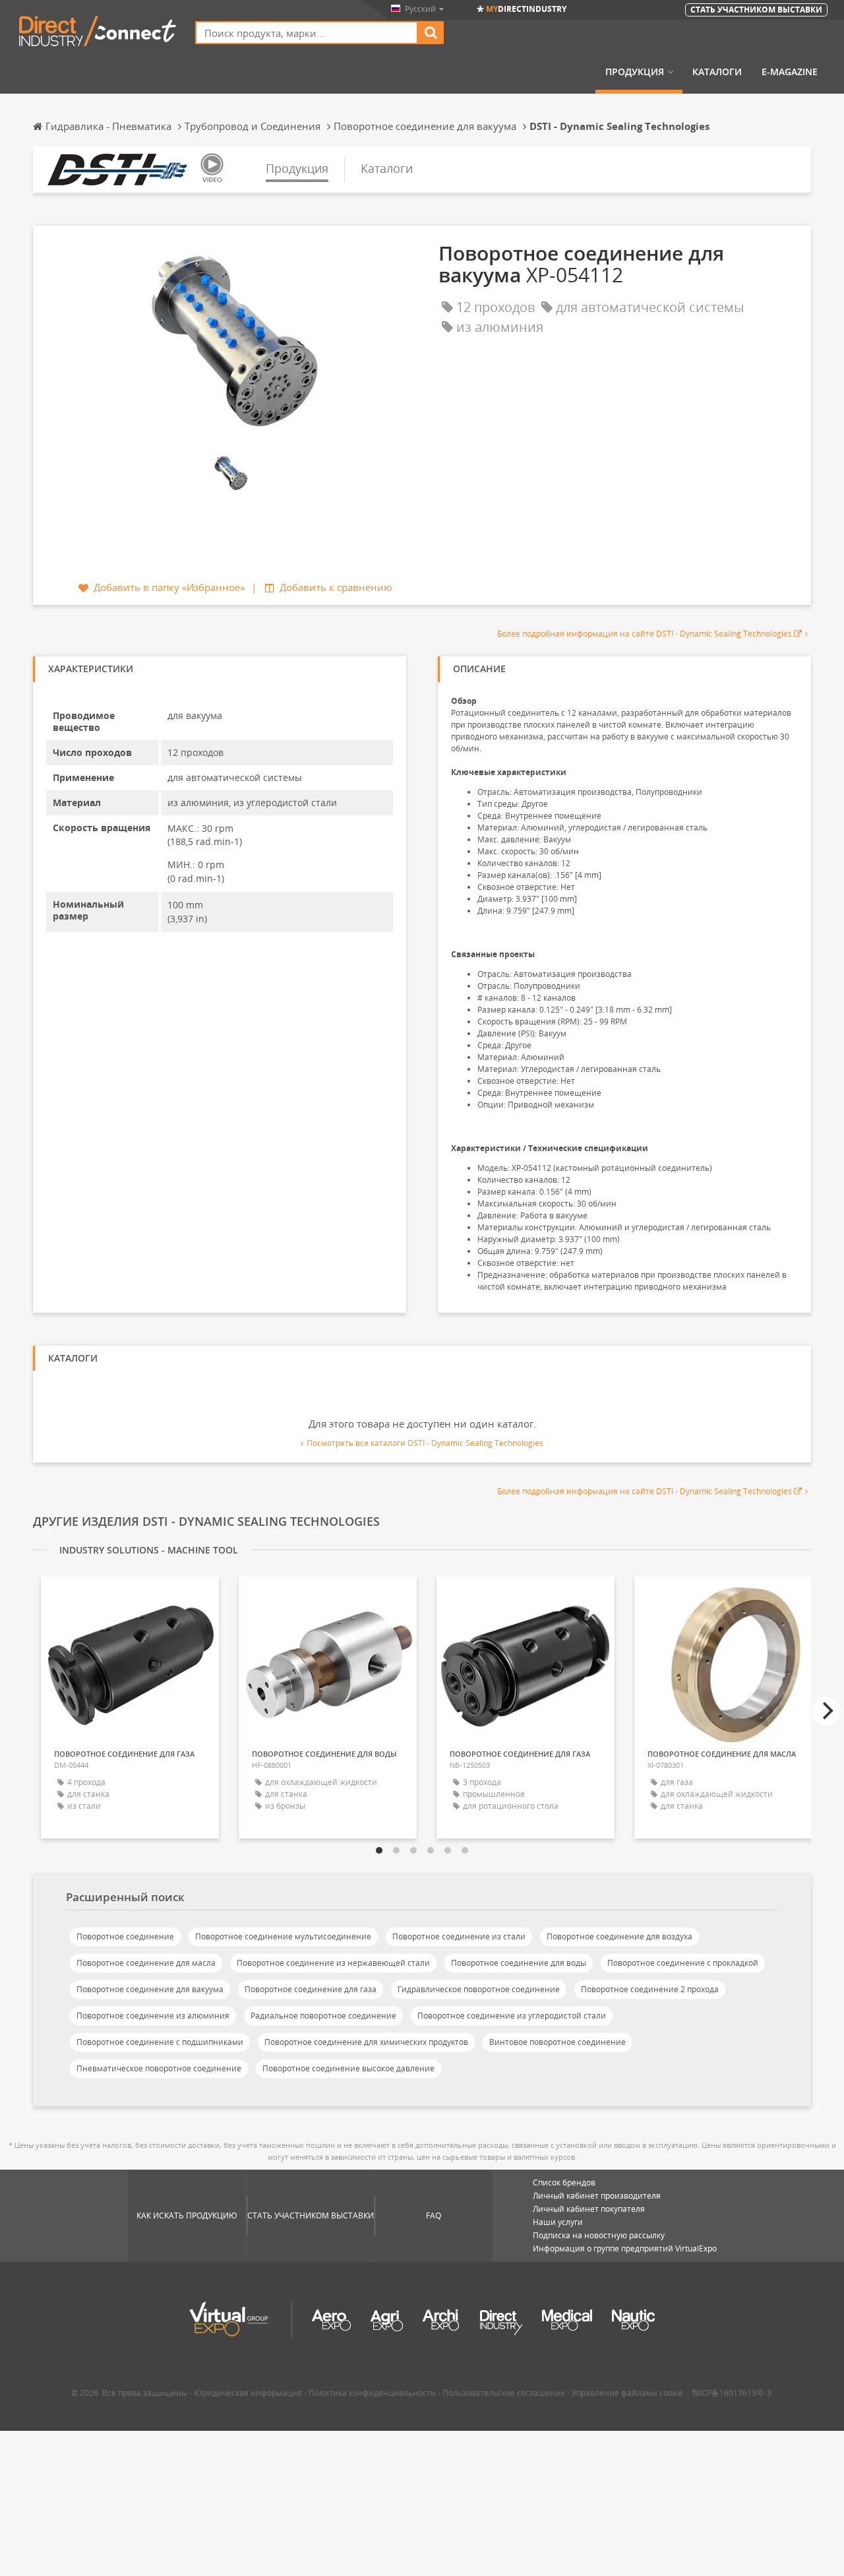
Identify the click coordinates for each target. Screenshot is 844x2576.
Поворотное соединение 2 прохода (650, 1989)
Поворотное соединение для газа (311, 1989)
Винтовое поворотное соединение (558, 2042)
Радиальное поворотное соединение (323, 2016)
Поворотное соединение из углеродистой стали (512, 2016)
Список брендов (564, 2183)
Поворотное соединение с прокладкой (683, 1963)
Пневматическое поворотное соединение (159, 2068)
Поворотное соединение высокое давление (348, 2068)
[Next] (826, 1711)
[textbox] (307, 33)
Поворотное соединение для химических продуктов (366, 2042)
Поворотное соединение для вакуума (150, 1989)
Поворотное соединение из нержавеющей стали (333, 1963)
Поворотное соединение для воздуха (619, 1936)
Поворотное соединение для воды (519, 1963)
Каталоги (717, 72)
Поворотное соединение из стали (459, 1936)
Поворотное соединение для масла (146, 1963)
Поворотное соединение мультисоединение (283, 1936)
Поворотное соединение (125, 1936)
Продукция (635, 72)
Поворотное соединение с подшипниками (160, 2042)
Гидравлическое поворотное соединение (479, 1989)
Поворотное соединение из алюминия (153, 2016)
